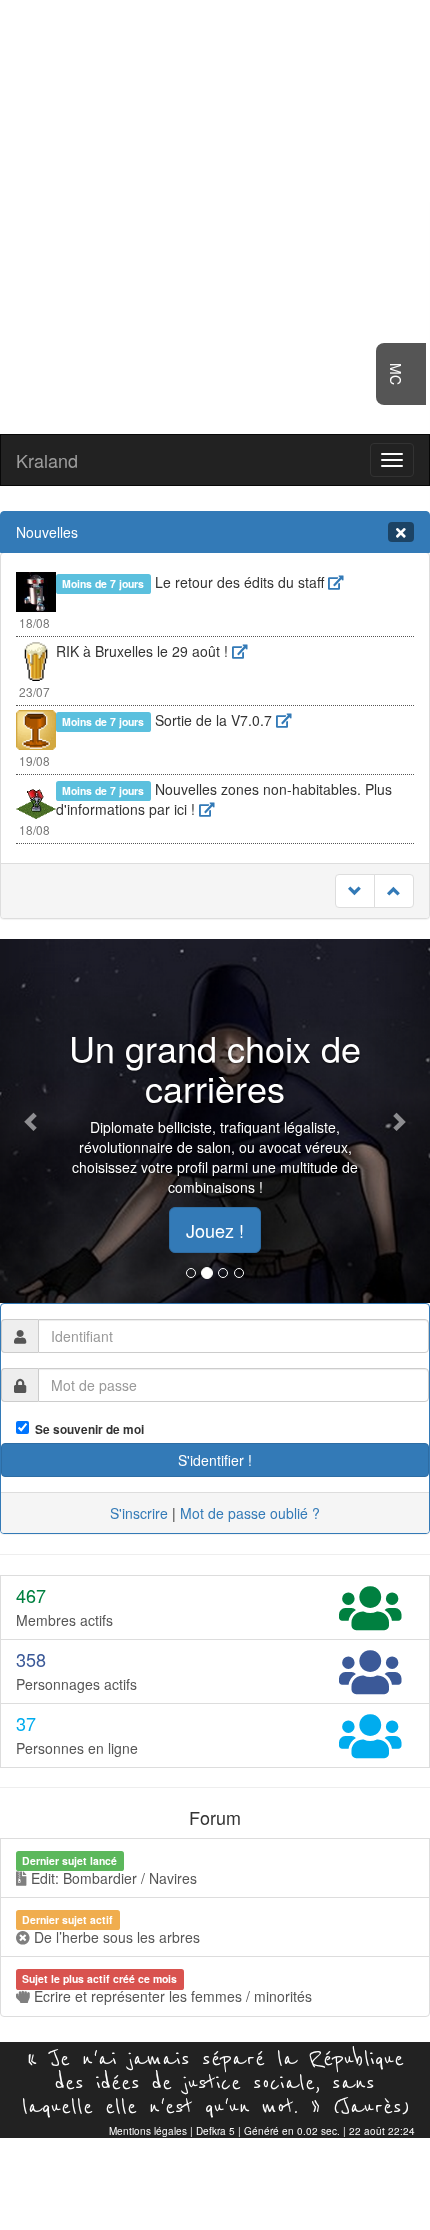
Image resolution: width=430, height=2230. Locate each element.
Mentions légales (148, 2131)
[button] (32, 1121)
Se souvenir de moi (86, 1429)
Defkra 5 (215, 2131)
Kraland (47, 460)
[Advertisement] (215, 215)
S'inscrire (139, 1513)
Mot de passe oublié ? (250, 1513)
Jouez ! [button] (215, 1230)
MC (396, 374)
